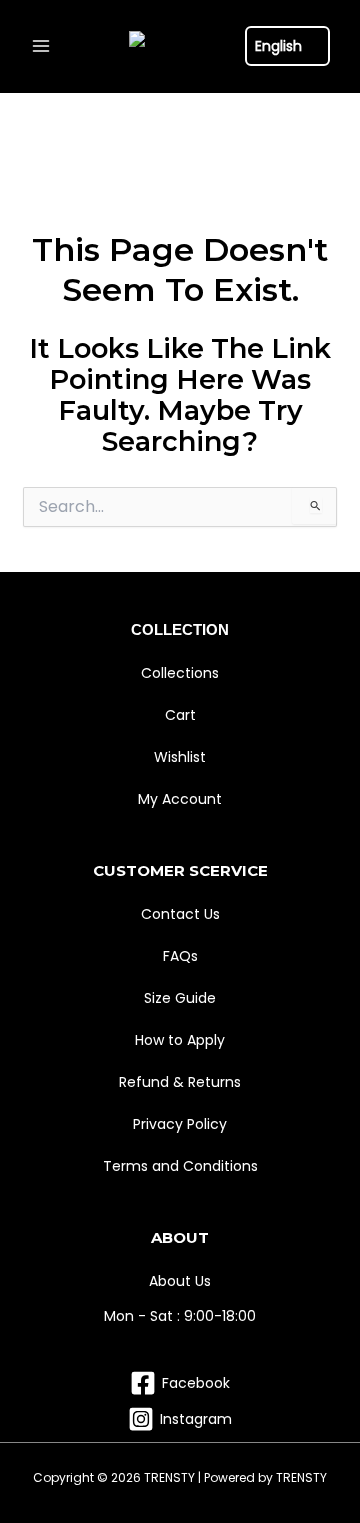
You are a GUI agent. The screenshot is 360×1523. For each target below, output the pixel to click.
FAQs (180, 956)
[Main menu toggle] (40, 46)
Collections (180, 673)
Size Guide (180, 998)
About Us (180, 1281)
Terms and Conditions (180, 1166)
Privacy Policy (180, 1124)
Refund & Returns (180, 1082)
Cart (180, 715)
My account (180, 799)
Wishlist (180, 757)
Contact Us (180, 914)
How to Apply (180, 1040)
